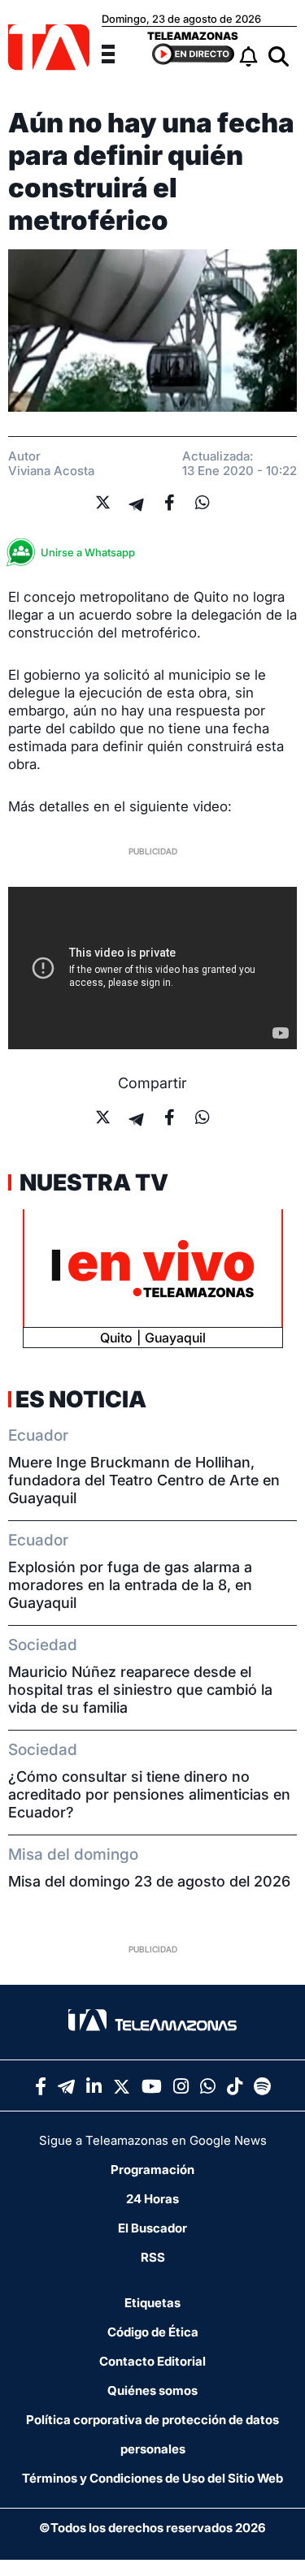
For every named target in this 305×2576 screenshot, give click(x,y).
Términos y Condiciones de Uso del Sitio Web (152, 2478)
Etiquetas (152, 2303)
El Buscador (152, 2228)
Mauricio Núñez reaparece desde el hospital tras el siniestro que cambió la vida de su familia (140, 1690)
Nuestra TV (92, 1182)
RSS (153, 2257)
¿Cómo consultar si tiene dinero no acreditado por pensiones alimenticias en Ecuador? (149, 1794)
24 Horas (152, 2199)
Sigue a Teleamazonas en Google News (153, 2140)
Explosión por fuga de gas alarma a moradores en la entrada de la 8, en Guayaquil (130, 1585)
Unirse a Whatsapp (88, 552)
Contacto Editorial (152, 2361)
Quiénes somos (152, 2390)
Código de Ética (153, 2332)
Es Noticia (81, 1399)
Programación (152, 2170)
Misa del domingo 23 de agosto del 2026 (149, 1881)
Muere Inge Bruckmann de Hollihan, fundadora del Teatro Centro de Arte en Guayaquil (144, 1480)
